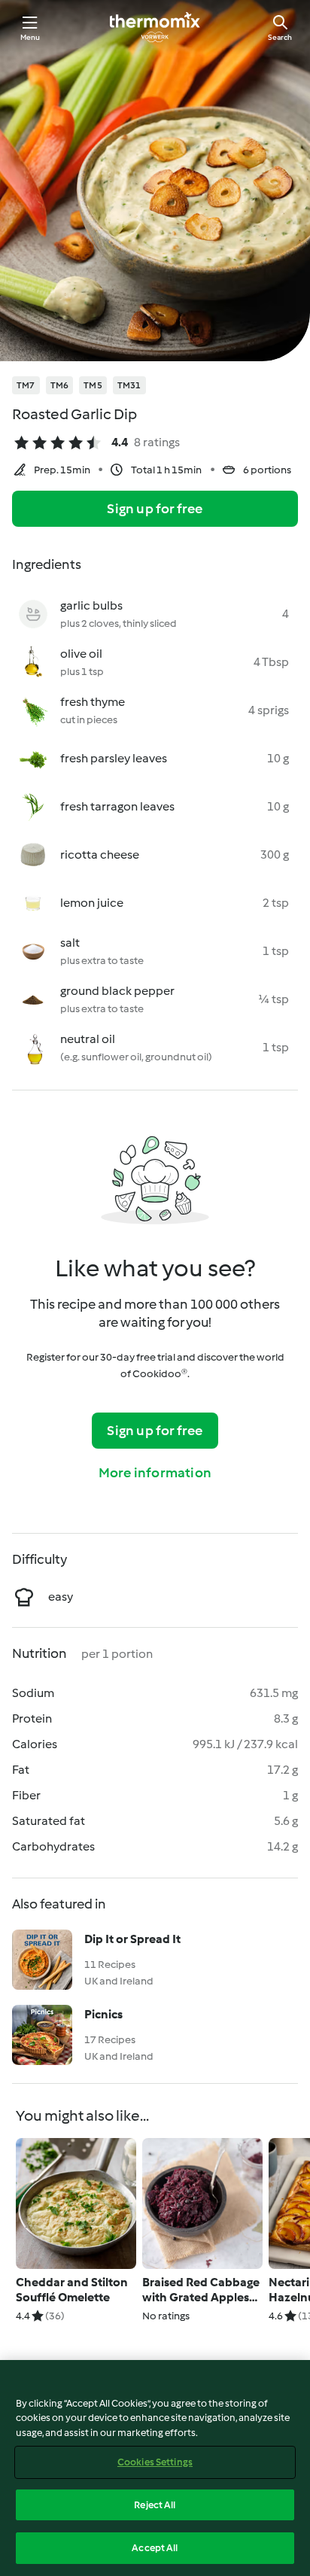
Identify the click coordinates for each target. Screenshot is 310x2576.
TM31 (129, 385)
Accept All (155, 2548)
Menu (30, 37)
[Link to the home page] (155, 27)
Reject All (155, 2505)
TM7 (26, 385)
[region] (155, 2468)
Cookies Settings (155, 2462)
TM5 (93, 385)
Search (280, 37)
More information (155, 1473)
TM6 (60, 385)
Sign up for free (155, 509)
